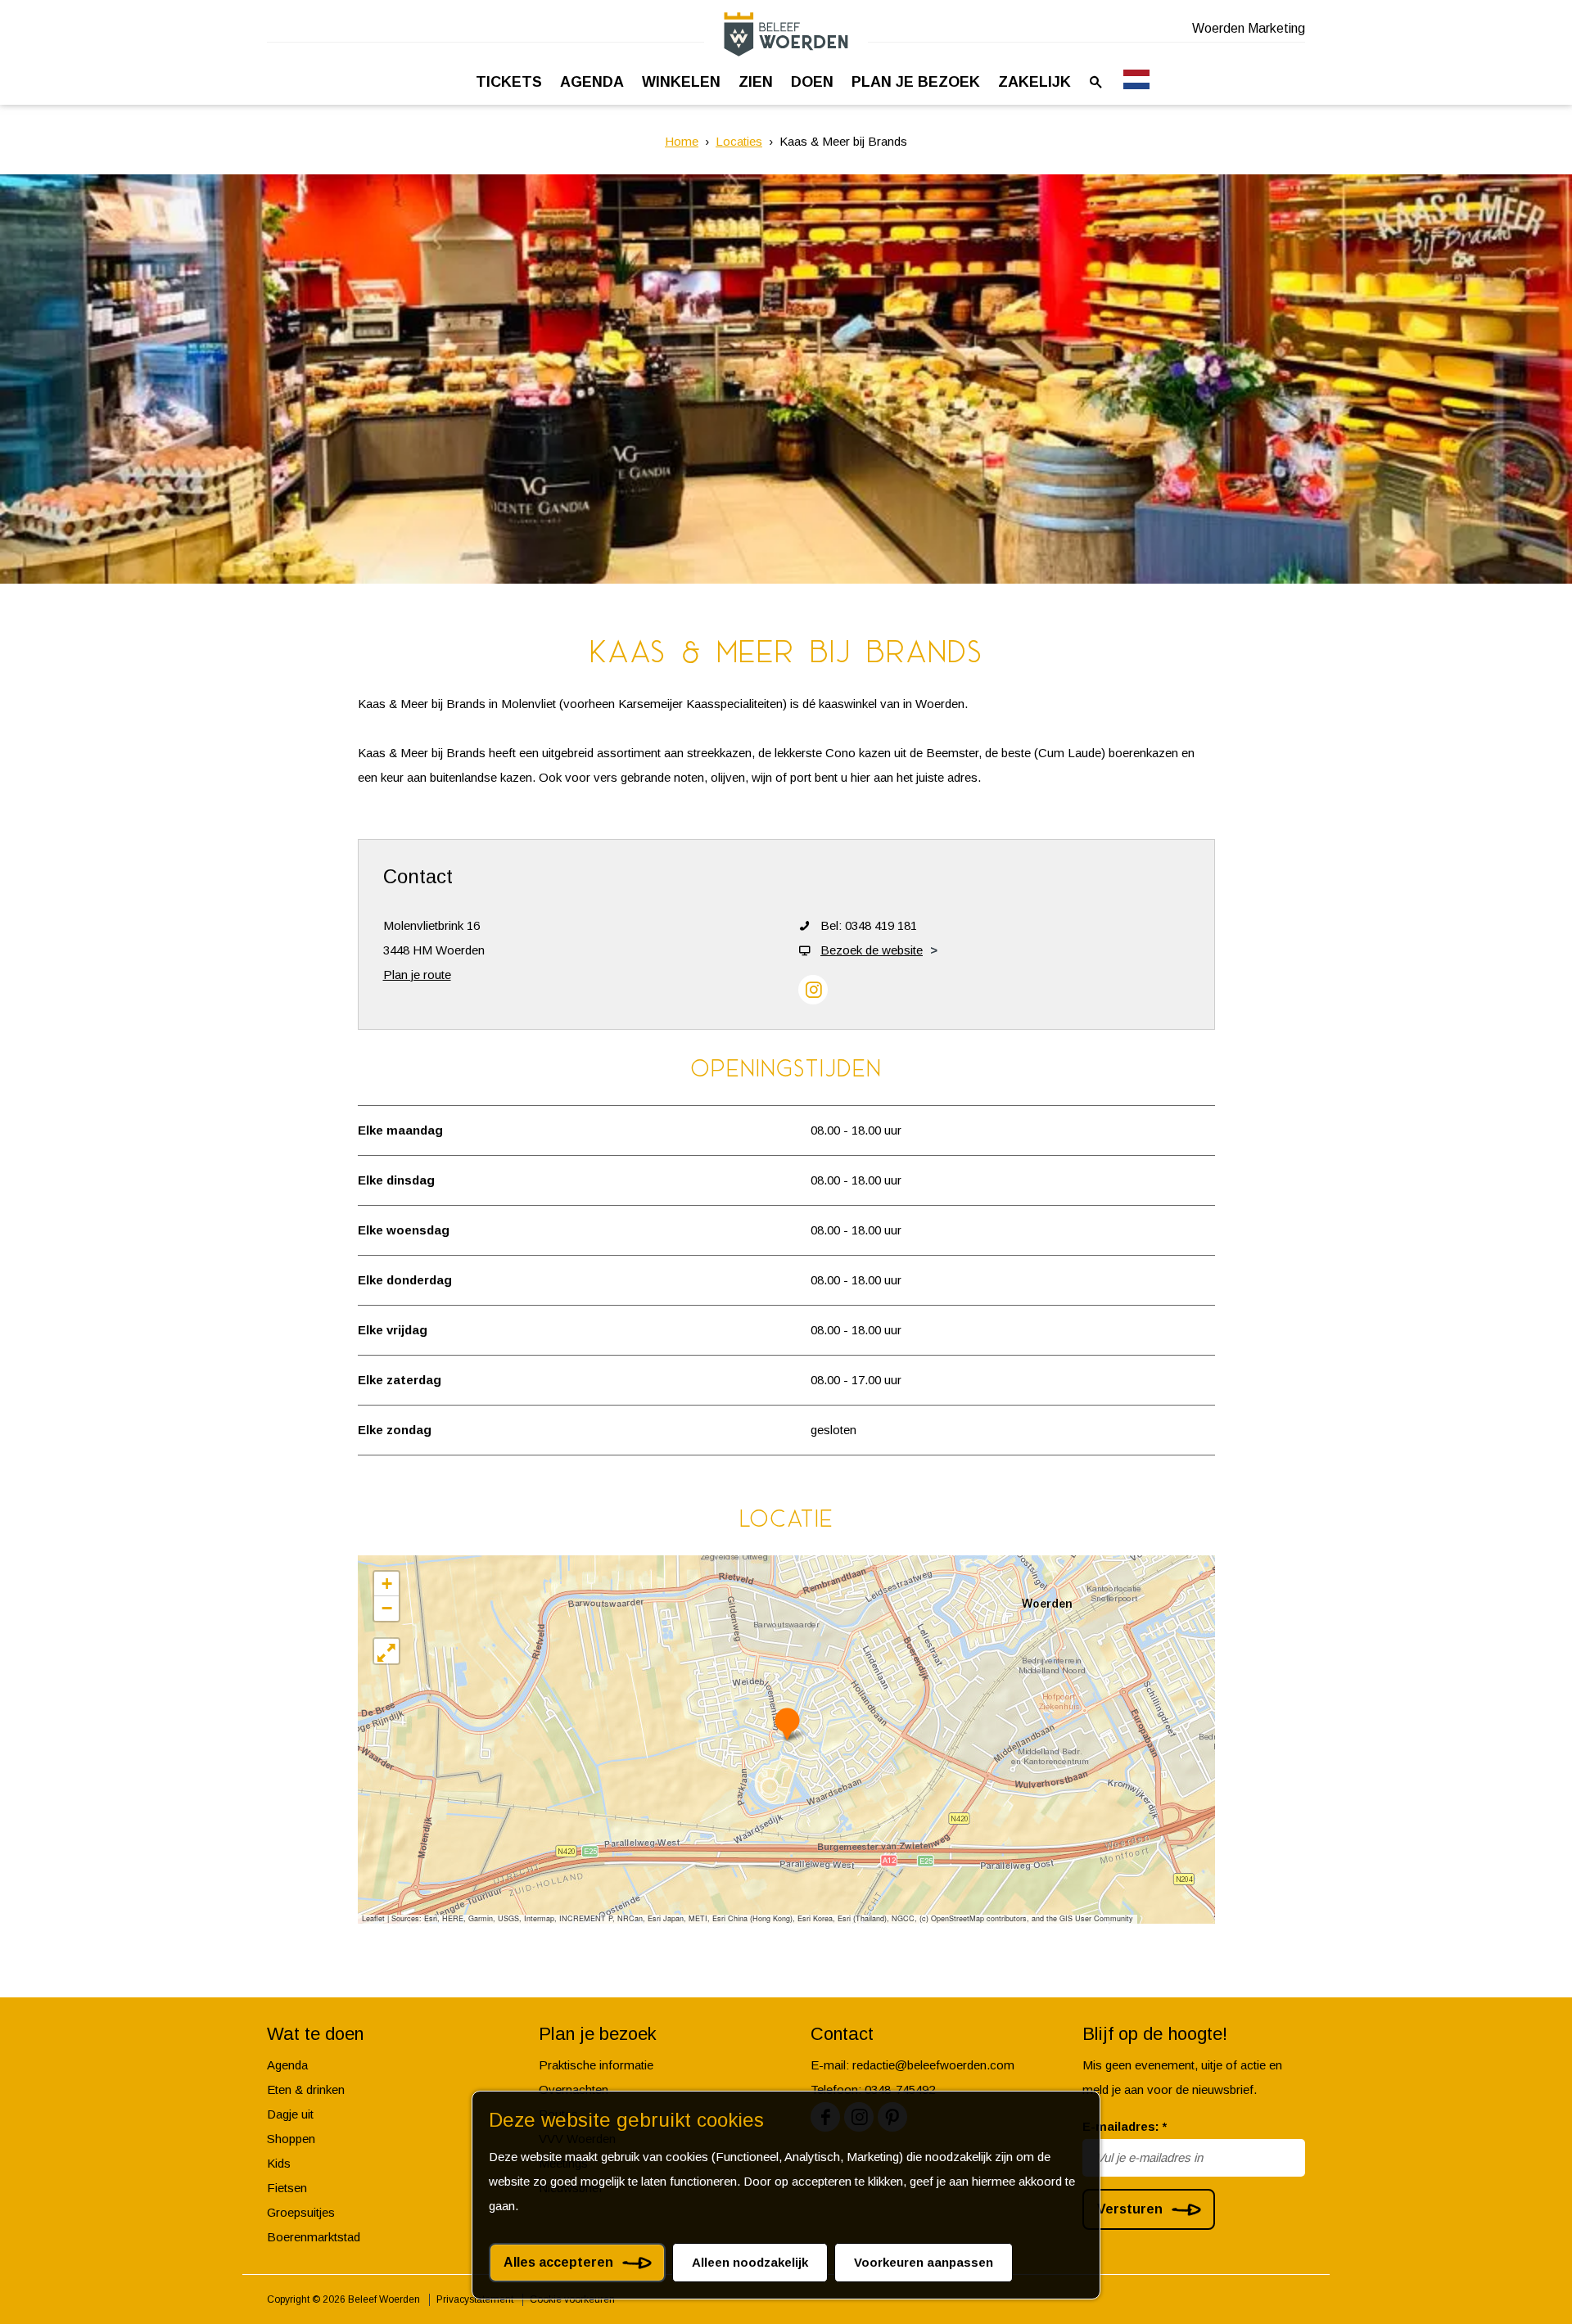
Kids (279, 2163)
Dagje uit (290, 2114)
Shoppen (291, 2139)
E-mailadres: (1125, 2126)
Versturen (1130, 2209)
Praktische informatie (596, 2065)
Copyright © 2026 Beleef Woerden (343, 2299)
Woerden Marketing (1249, 28)
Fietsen (287, 2188)
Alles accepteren (558, 2262)
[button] (787, 1724)
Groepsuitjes (301, 2212)
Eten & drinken (306, 2089)
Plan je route (417, 975)
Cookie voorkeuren (572, 2299)
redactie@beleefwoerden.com (933, 2065)
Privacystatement (475, 2299)
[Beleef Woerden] (786, 34)
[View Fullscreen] (386, 1651)
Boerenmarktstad (314, 2237)
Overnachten (574, 2089)
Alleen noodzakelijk (750, 2262)
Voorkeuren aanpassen (924, 2262)
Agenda (287, 2065)
